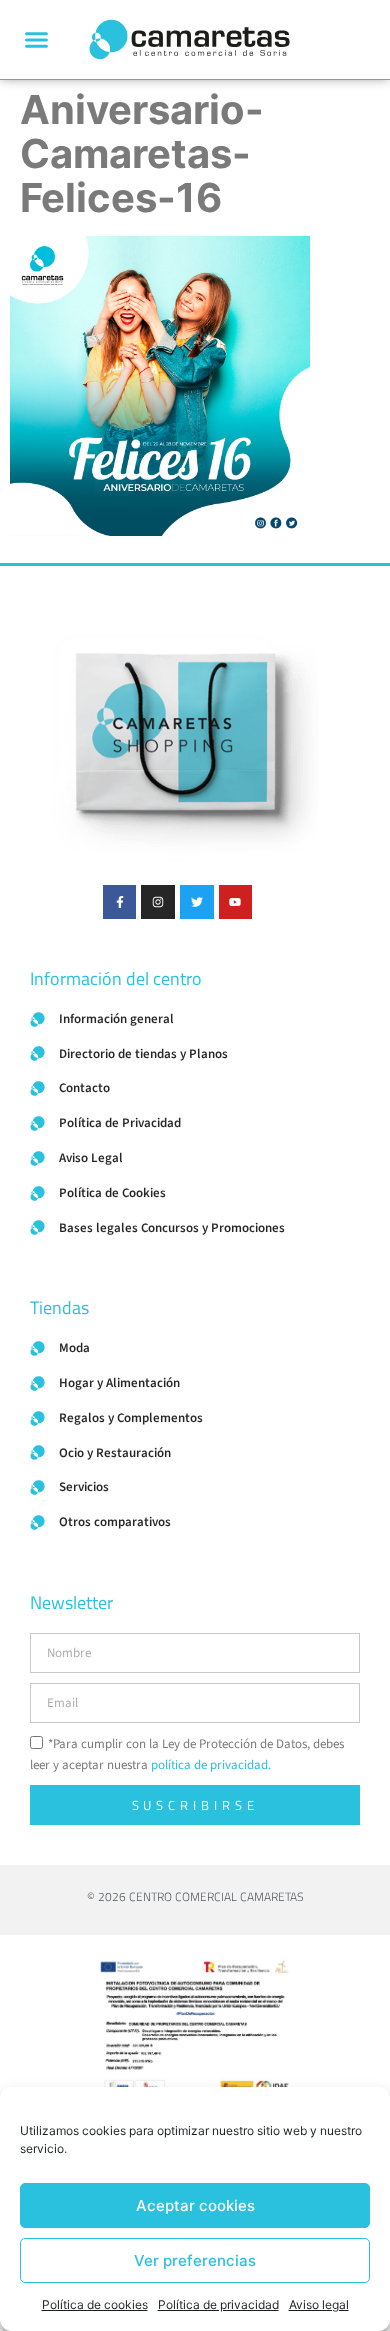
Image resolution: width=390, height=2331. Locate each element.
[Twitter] (197, 902)
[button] (37, 40)
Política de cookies (95, 2304)
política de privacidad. (211, 1765)
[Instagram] (158, 902)
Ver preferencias (195, 2260)
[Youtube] (236, 902)
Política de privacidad (218, 2304)
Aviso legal (319, 2304)
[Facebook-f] (120, 902)
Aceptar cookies (195, 2205)
